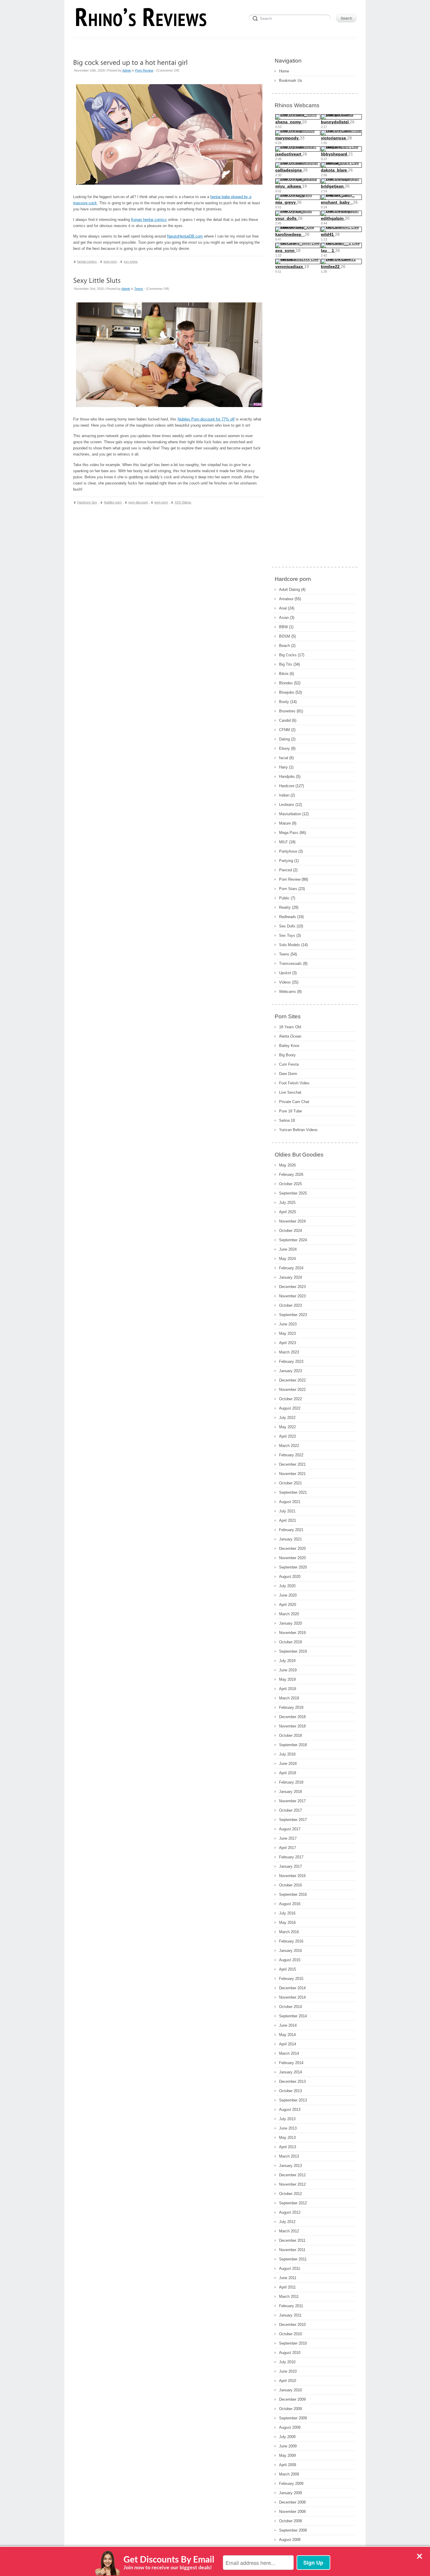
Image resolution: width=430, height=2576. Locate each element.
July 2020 (287, 1586)
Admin (127, 70)
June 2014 (288, 2025)
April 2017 (288, 1848)
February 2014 (291, 2063)
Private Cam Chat (294, 1102)
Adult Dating (289, 590)
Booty (284, 702)
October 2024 (290, 1231)
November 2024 (292, 1221)
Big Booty (287, 1055)
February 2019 (291, 1707)
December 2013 (292, 2081)
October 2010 (290, 2334)
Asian (284, 618)
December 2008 (292, 2502)
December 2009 (292, 2399)
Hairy (283, 767)
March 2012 (289, 2231)
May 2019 (287, 1679)
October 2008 (290, 2521)
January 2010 (290, 2390)
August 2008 (290, 2540)
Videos (285, 982)
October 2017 (290, 1810)
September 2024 (293, 1240)
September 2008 (293, 2530)
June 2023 (288, 1324)
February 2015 (291, 1979)
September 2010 (293, 2343)
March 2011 (289, 2297)
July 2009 (287, 2437)
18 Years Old (290, 1027)
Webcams (288, 992)
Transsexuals (290, 964)
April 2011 (287, 2287)
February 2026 (291, 1174)
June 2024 (288, 1249)
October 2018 (290, 1735)
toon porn (110, 262)
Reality (285, 907)
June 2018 (288, 1764)
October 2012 (290, 2194)
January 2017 (290, 1866)
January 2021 (290, 1539)
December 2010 (292, 2325)
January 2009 (290, 2493)
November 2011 (292, 2250)
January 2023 (290, 1371)
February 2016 (291, 1941)
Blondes (286, 683)
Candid (285, 720)
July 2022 (287, 1418)
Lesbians (287, 805)
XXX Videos (183, 502)
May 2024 (287, 1259)
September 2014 (293, 2016)
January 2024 (290, 1277)
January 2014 (290, 2072)
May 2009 (287, 2455)
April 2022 (288, 1436)
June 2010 (288, 2371)
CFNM (284, 730)
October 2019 (290, 1642)
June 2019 (288, 1670)
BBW (283, 627)
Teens (139, 289)
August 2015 (290, 1960)
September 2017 (293, 1820)
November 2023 (292, 1296)
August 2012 (290, 2212)
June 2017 (288, 1838)
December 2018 (292, 1717)
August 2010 (290, 2353)
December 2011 (292, 2240)
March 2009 (289, 2474)
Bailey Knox (289, 1046)
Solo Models (290, 945)
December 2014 (292, 1988)
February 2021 (291, 1530)
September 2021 (293, 1492)
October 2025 (290, 1184)
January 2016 (290, 1951)
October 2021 (290, 1483)
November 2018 (292, 1726)
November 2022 (292, 1390)
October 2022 (290, 1399)
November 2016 (292, 1876)
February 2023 (291, 1361)
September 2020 (293, 1567)
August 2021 (290, 1502)
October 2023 (290, 1305)
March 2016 (289, 1932)
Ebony (284, 748)
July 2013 (287, 2119)
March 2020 (289, 1614)
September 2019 (293, 1651)
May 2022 (287, 1427)
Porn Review (144, 70)
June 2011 (288, 2278)
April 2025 (288, 1212)
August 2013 (290, 2110)
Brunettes (287, 711)
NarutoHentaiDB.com (185, 236)
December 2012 (292, 2175)
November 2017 (292, 1801)
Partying (286, 861)
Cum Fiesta (289, 1064)
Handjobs (287, 777)
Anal (283, 608)
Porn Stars (288, 889)
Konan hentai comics (149, 220)
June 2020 (288, 1595)
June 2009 (288, 2446)
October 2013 (290, 2091)
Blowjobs (287, 692)
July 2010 (287, 2362)
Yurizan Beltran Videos (298, 1130)
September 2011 (293, 2259)
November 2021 (292, 1474)
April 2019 (288, 1689)
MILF (283, 842)
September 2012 (293, 2203)
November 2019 (292, 1633)
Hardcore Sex (87, 502)
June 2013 (288, 2128)
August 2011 (290, 2268)
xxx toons (131, 262)
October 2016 (290, 1885)
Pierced (285, 870)
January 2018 (290, 1792)
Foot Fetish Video (294, 1083)
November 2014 (292, 1997)
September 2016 (293, 1894)
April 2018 (288, 1773)
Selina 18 (287, 1120)
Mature (285, 823)
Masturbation (290, 814)
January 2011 (290, 2315)
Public (284, 898)
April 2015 (288, 1969)
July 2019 (287, 1661)
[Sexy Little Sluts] (97, 280)
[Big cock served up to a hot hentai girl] (130, 62)
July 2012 (287, 2222)
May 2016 (287, 1923)
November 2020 (292, 1558)
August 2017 (290, 1829)
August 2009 (290, 2427)
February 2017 (291, 1857)
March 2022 (289, 1446)
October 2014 (290, 2007)
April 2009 (288, 2465)
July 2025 (287, 1203)
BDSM (285, 636)
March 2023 (289, 1352)
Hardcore (287, 786)
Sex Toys (287, 935)
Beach (284, 646)
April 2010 (288, 2381)
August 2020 (290, 1577)
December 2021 (292, 1464)
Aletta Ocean (290, 1036)
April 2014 (288, 2044)
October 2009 (290, 2409)
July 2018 (287, 1754)
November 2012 (292, 2184)
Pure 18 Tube (290, 1111)
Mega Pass (289, 833)
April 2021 (288, 1520)
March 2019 (289, 1698)
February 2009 (291, 2484)
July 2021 (287, 1511)
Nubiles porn (113, 502)
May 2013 (287, 2138)
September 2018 (293, 1745)
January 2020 (290, 1623)
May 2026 (287, 1165)
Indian (284, 795)
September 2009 (293, 2418)
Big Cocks (288, 655)
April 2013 (288, 2147)
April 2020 (288, 1605)
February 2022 (291, 1455)
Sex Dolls (287, 926)
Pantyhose (288, 851)
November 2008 (292, 2512)
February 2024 (291, 1268)
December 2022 (292, 1380)
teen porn (161, 502)
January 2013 (290, 2166)
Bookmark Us (291, 81)
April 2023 (288, 1343)
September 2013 (293, 2100)
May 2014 (287, 2035)
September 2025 (293, 1193)
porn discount (138, 502)
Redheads (288, 917)
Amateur (286, 599)
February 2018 (291, 1782)
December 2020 (292, 1548)
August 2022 (290, 1408)
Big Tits (286, 664)
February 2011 (291, 2306)
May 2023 (287, 1333)
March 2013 (289, 2156)
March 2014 (289, 2053)
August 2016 (290, 1904)
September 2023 (293, 1315)
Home (284, 71)
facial (284, 758)
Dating (284, 739)
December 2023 (292, 1287)
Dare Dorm (288, 1074)
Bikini (284, 674)
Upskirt (285, 973)
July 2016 (287, 1913)
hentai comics (87, 262)
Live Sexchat (290, 1092)
